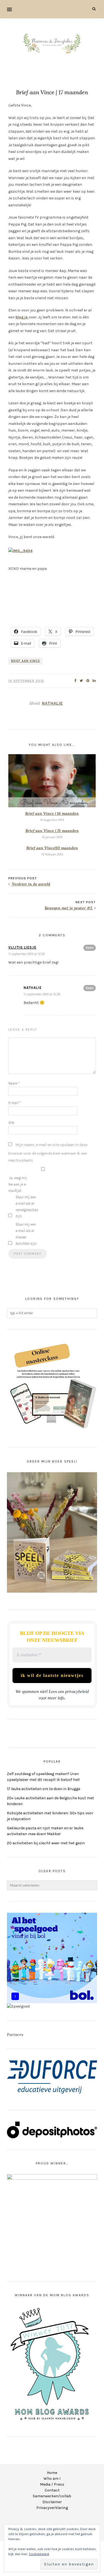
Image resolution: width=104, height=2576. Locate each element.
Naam (14, 1083)
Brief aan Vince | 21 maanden (52, 831)
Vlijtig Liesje (22, 947)
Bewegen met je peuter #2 (69, 908)
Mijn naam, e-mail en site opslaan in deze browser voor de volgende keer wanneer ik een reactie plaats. (48, 1153)
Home (52, 2473)
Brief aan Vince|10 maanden (52, 848)
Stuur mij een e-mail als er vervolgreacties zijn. (27, 1207)
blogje (22, 317)
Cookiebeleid (39, 2554)
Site (11, 1123)
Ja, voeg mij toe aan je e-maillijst (18, 1184)
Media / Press (52, 2484)
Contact (52, 2490)
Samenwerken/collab (52, 2496)
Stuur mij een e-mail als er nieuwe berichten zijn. (26, 1234)
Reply (90, 947)
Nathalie (52, 703)
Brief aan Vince (26, 661)
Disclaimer (52, 2502)
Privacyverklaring (52, 2508)
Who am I (52, 2479)
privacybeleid (77, 1692)
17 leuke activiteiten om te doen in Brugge (44, 1789)
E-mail (14, 1103)
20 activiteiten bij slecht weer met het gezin (46, 1843)
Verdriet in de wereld (31, 884)
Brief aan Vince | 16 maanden (52, 813)
